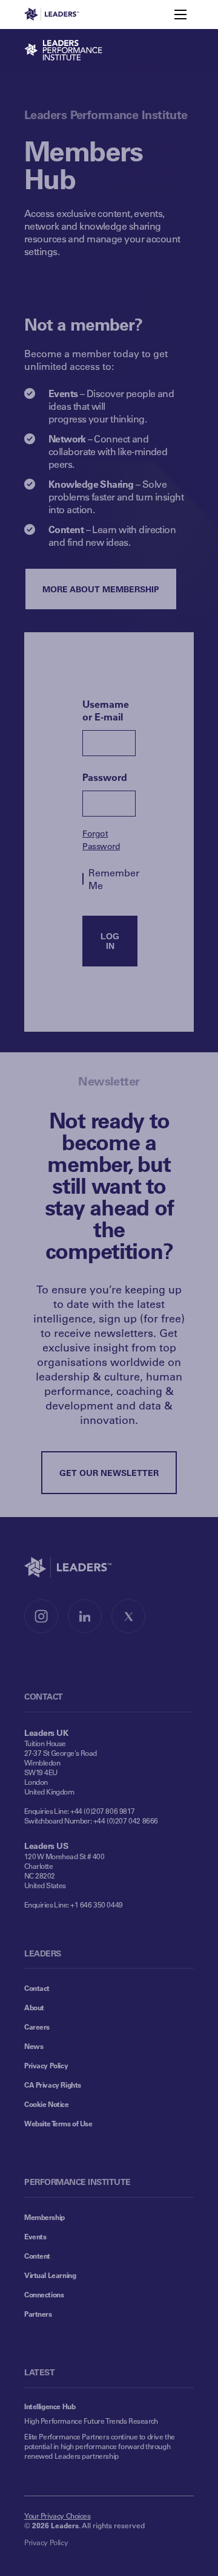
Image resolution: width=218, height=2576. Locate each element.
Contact (37, 1988)
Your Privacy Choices (58, 2516)
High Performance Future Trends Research (91, 2421)
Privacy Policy (46, 2065)
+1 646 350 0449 (97, 1904)
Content (37, 2256)
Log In (110, 941)
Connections (44, 2294)
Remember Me (112, 879)
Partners (38, 2314)
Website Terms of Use (58, 2123)
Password (105, 777)
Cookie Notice (47, 2104)
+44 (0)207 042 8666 (126, 1820)
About (34, 2007)
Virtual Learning (50, 2275)
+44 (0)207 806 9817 (103, 1811)
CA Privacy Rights (53, 2085)
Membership (45, 2217)
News (34, 2046)
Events (35, 2236)
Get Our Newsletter (109, 1473)
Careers (37, 2027)
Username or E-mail (106, 710)
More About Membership (101, 589)
